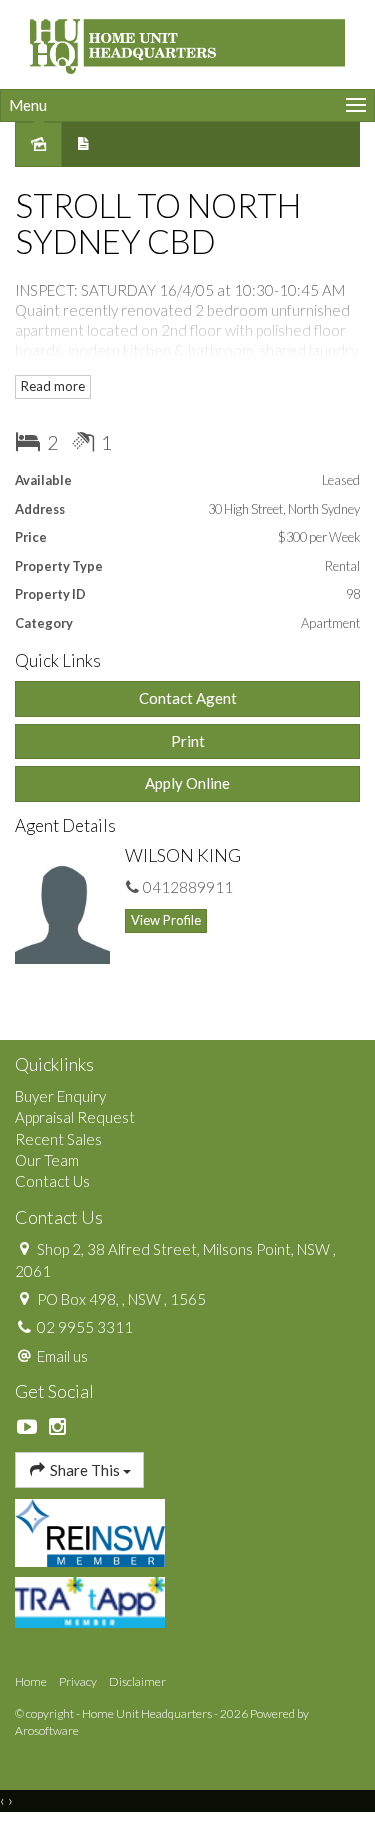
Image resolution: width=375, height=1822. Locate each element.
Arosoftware (47, 1730)
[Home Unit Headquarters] (187, 42)
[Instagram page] (58, 1427)
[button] (187, 741)
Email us (62, 1356)
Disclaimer (137, 1681)
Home (31, 1681)
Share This (85, 1470)
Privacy (78, 1681)
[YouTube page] (30, 1427)
